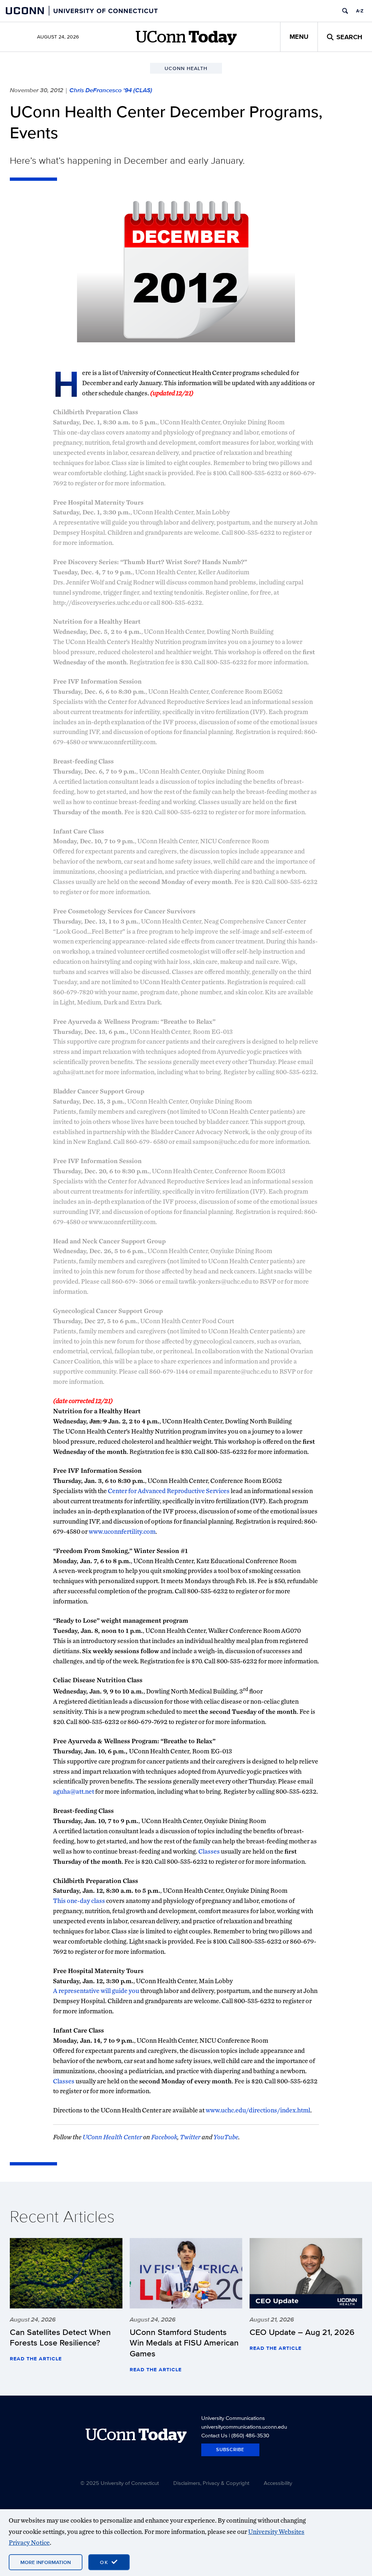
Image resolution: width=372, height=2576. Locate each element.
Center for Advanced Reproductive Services (169, 1491)
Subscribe (230, 2449)
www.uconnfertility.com (122, 1531)
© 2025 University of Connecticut (120, 2483)
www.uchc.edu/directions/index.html (258, 2110)
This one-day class (79, 1901)
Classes (209, 1851)
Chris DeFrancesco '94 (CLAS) (111, 90)
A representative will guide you (96, 1991)
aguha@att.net (74, 1791)
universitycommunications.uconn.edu (244, 2427)
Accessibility (278, 2483)
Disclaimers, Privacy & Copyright (211, 2483)
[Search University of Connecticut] (345, 11)
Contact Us (214, 2435)
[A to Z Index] (360, 11)
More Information (46, 2562)
